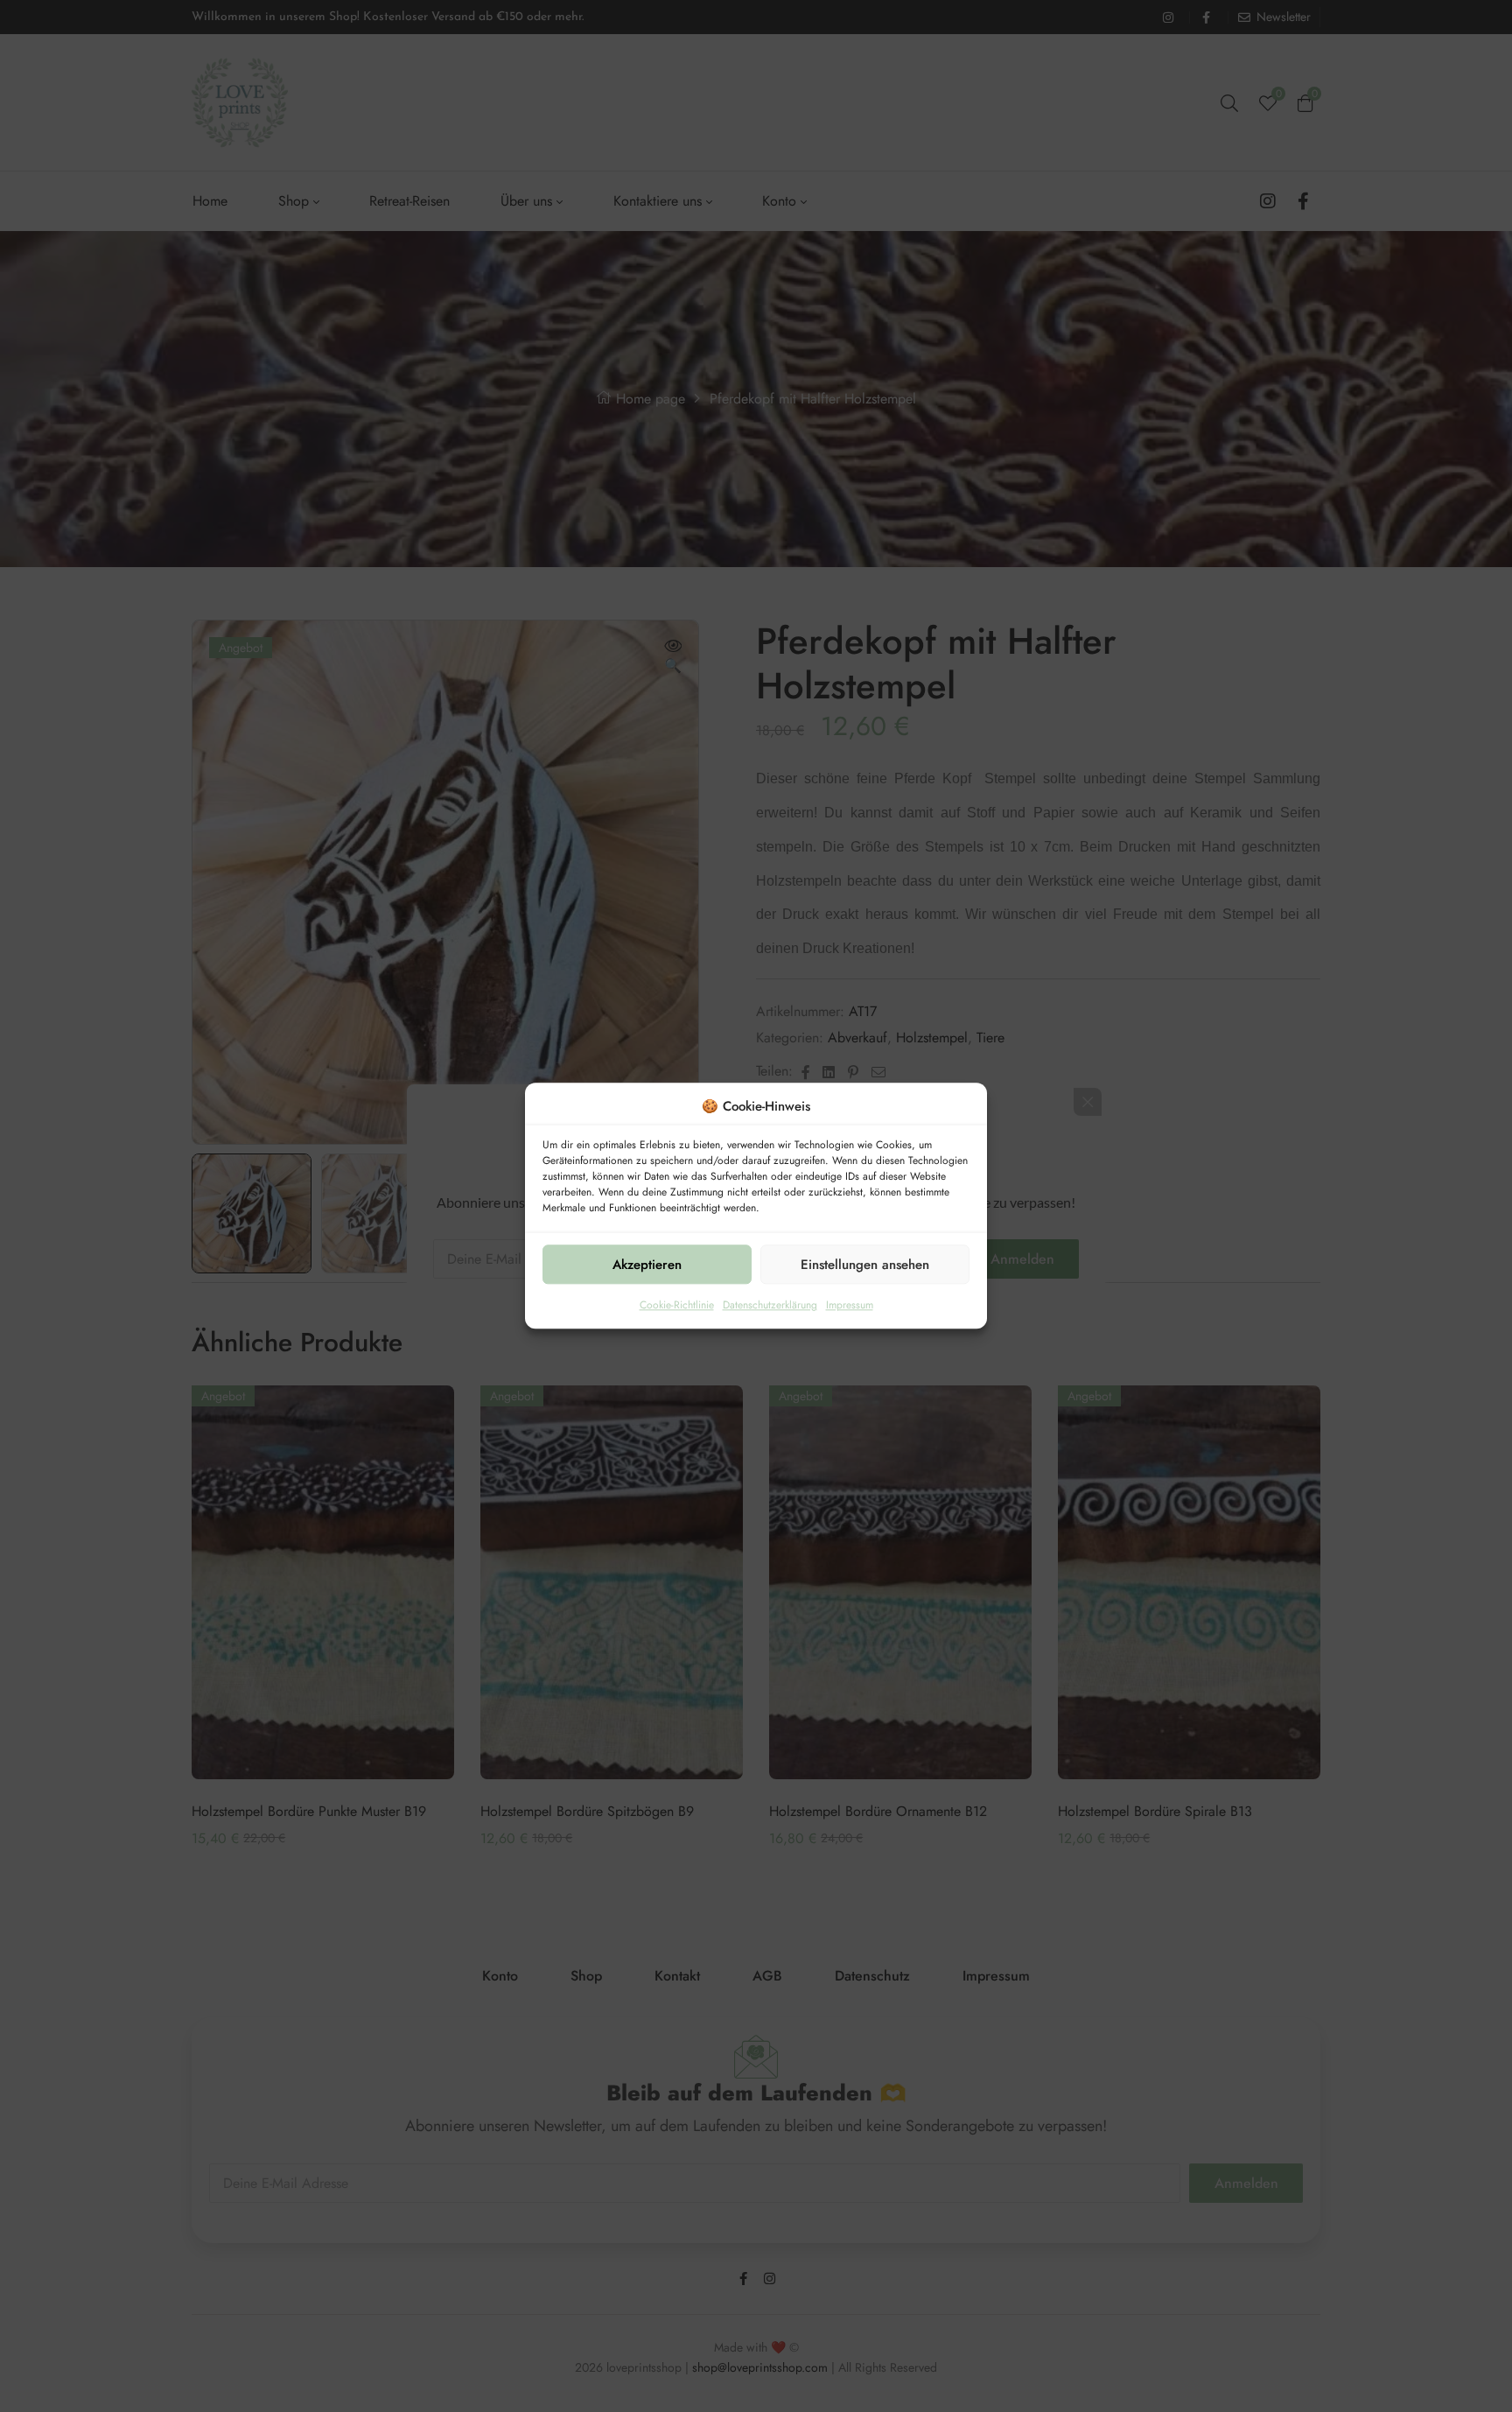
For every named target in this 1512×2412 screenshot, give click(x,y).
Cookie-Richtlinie (677, 1306)
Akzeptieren (647, 1265)
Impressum (850, 1306)
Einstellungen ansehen (865, 1265)
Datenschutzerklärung (770, 1306)
